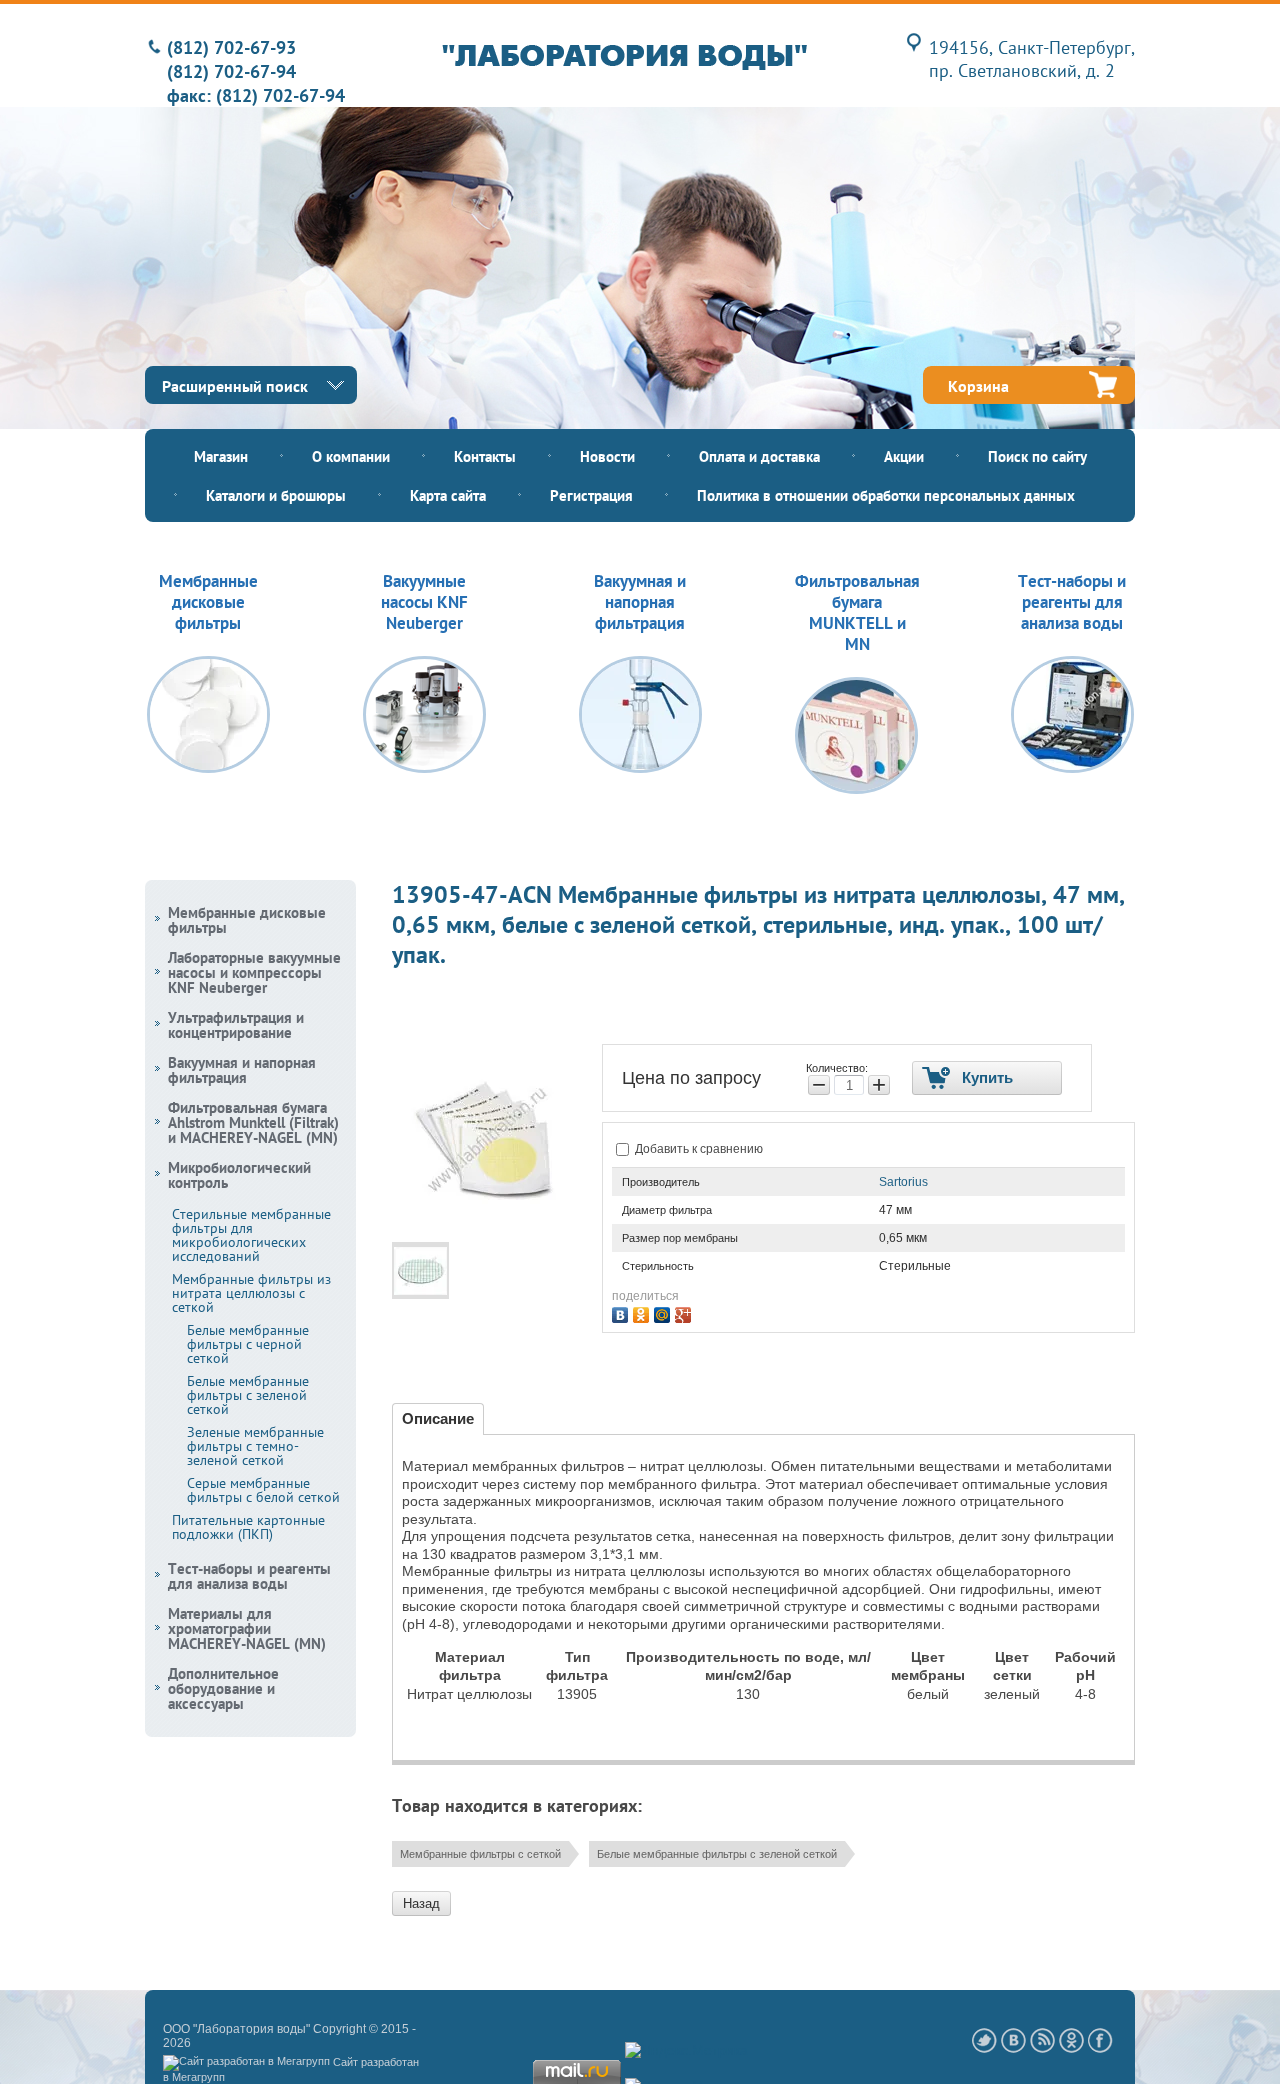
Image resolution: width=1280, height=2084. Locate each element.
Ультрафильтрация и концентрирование (236, 1025)
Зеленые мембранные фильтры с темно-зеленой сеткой (255, 1446)
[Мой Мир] (664, 1312)
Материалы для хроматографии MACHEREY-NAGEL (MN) (247, 1628)
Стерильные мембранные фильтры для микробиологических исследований (251, 1235)
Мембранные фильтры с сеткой (480, 1854)
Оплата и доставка (759, 456)
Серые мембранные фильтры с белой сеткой (263, 1490)
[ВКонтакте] (622, 1312)
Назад (421, 1903)
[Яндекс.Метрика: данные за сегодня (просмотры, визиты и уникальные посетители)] (686, 2051)
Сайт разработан (376, 2062)
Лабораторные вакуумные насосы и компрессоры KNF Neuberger (254, 972)
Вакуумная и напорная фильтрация (242, 1070)
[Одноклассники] (643, 1312)
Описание (438, 1418)
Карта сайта (448, 495)
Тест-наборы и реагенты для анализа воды (249, 1576)
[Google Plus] (685, 1312)
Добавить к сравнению (697, 1149)
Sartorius (903, 1182)
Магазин (221, 456)
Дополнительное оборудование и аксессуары (223, 1688)
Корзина (978, 386)
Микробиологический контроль (239, 1175)
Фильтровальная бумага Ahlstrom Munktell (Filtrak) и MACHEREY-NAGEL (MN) (253, 1122)
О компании (351, 456)
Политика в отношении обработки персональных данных (886, 495)
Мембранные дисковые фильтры (247, 920)
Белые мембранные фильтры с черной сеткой (248, 1344)
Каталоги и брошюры (276, 495)
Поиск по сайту (1037, 456)
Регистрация (591, 495)
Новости (607, 456)
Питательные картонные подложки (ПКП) (248, 1527)
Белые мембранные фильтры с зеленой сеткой (717, 1854)
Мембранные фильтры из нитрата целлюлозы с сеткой (251, 1293)
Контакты (485, 456)
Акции (904, 456)
